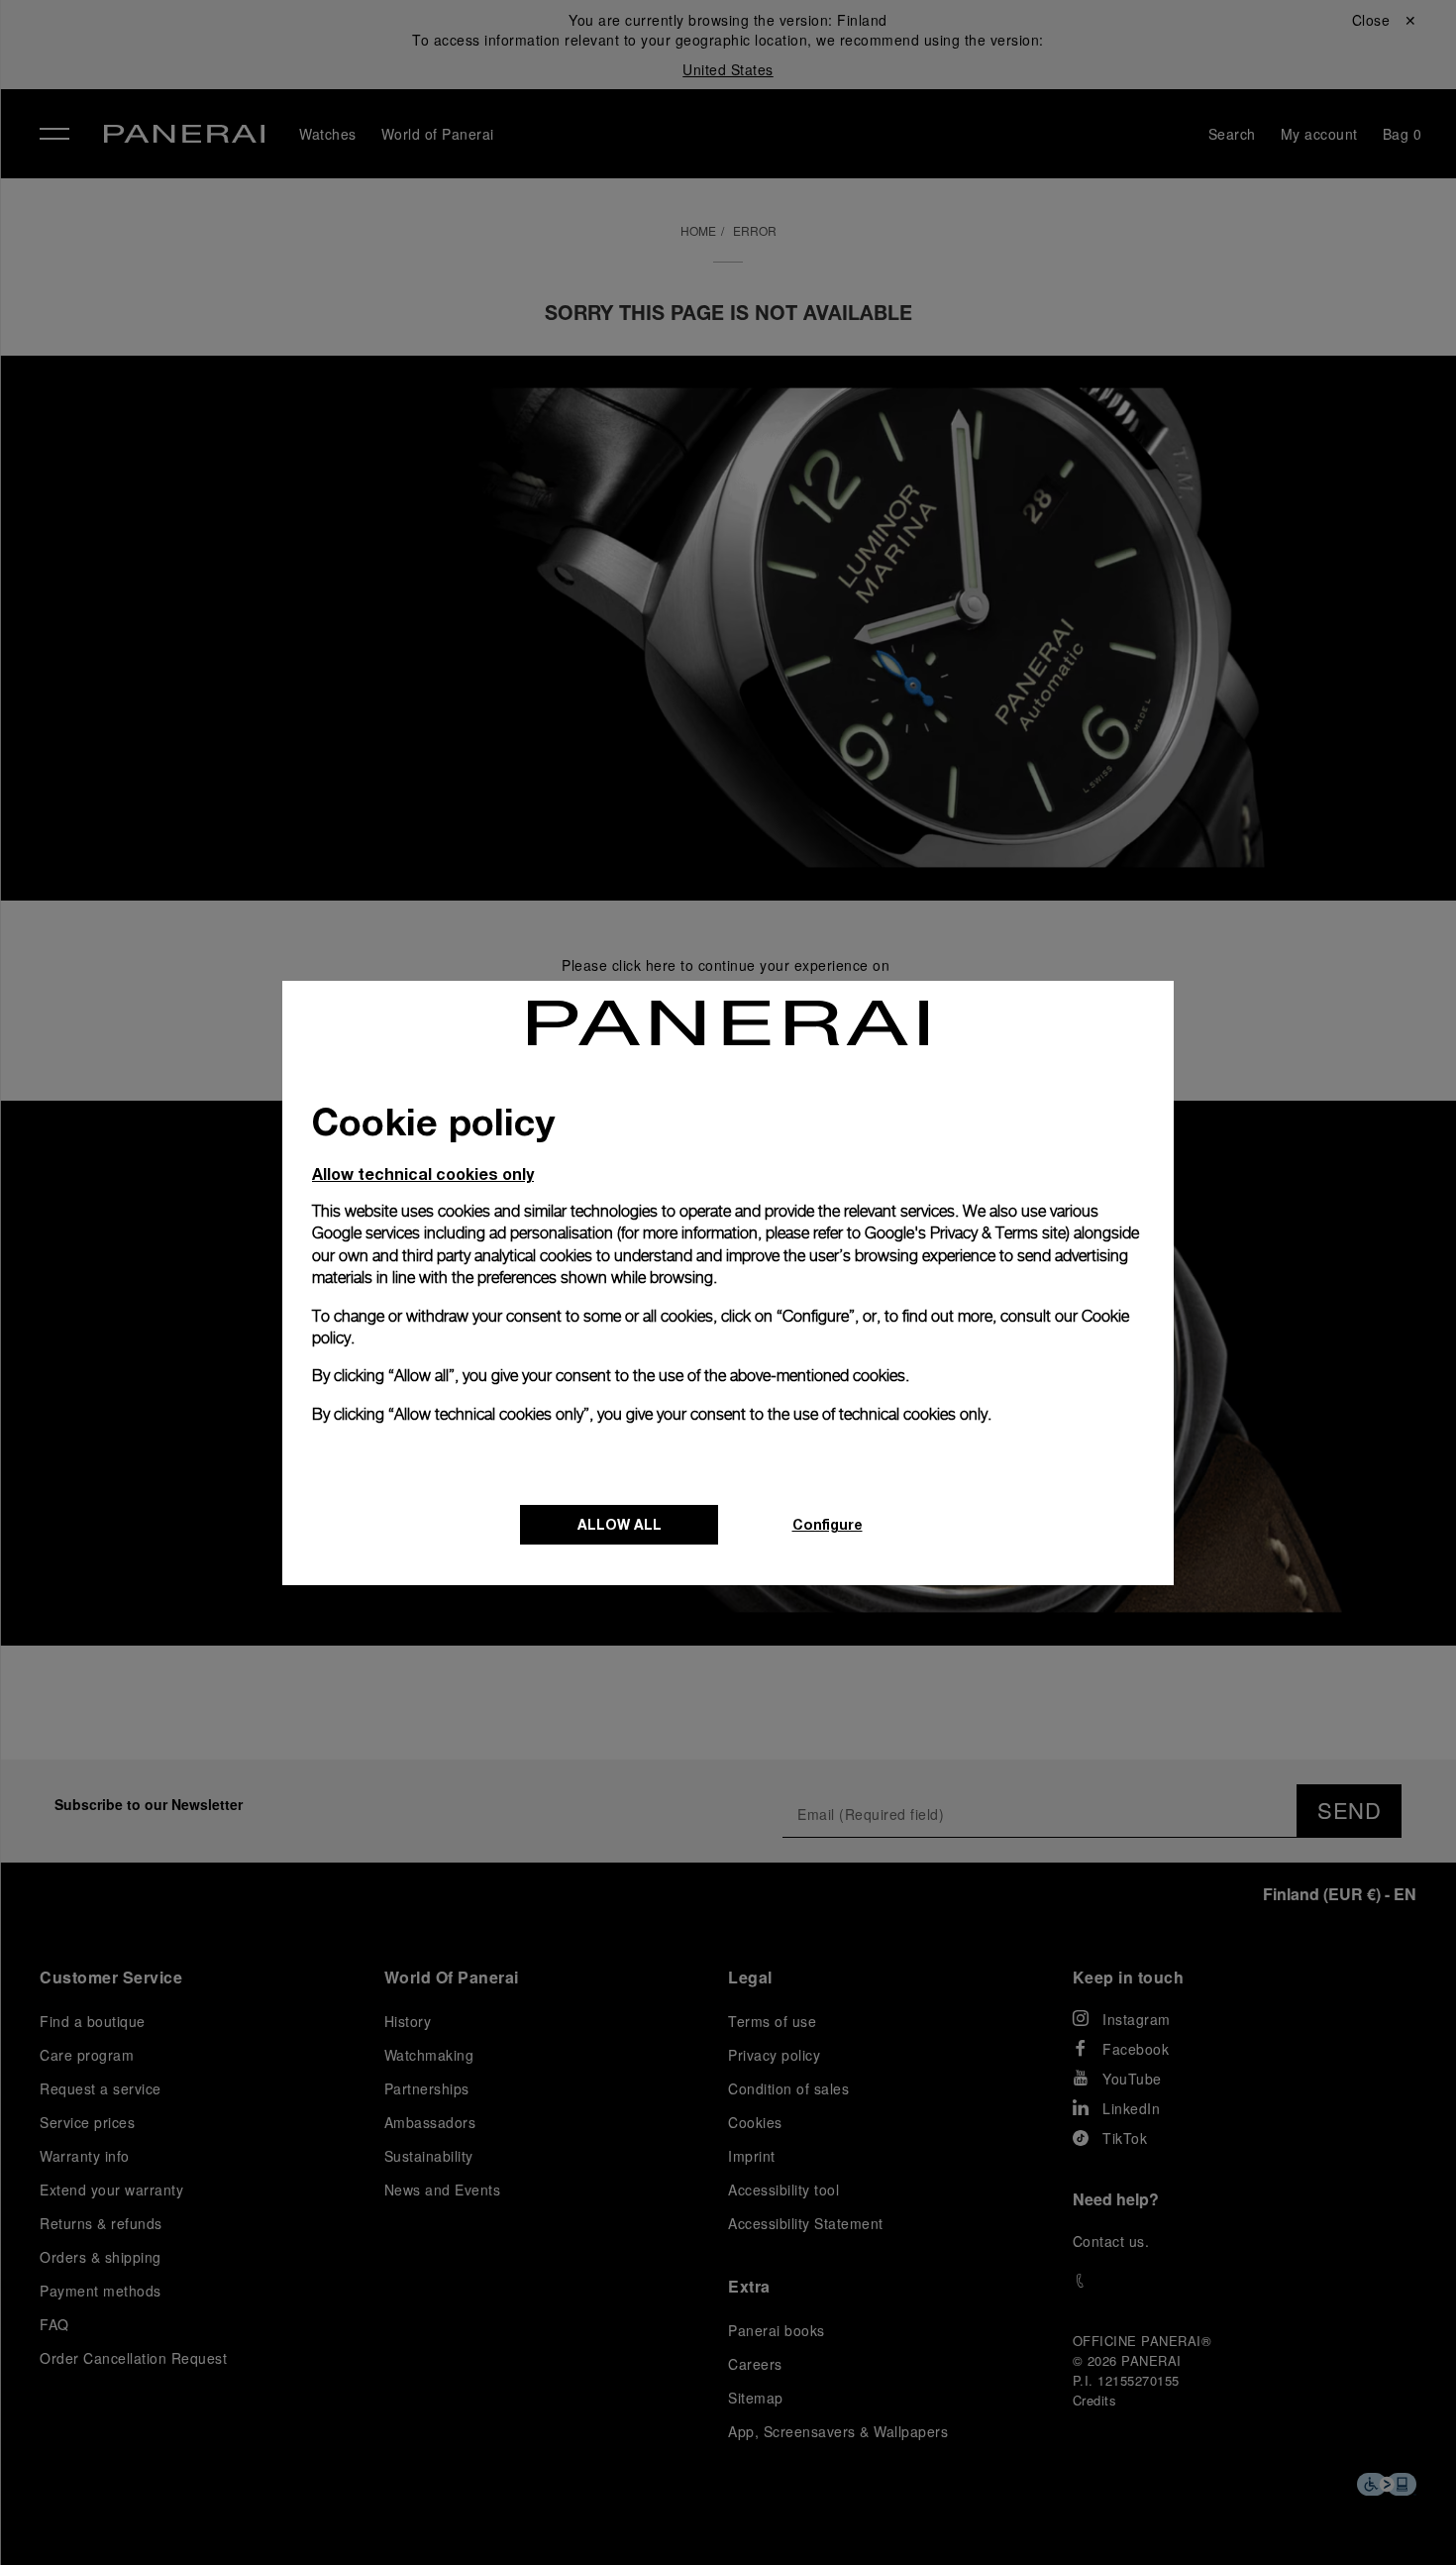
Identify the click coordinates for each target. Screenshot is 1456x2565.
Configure (828, 1524)
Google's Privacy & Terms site (965, 1233)
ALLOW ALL (620, 1524)
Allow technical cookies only (423, 1174)
